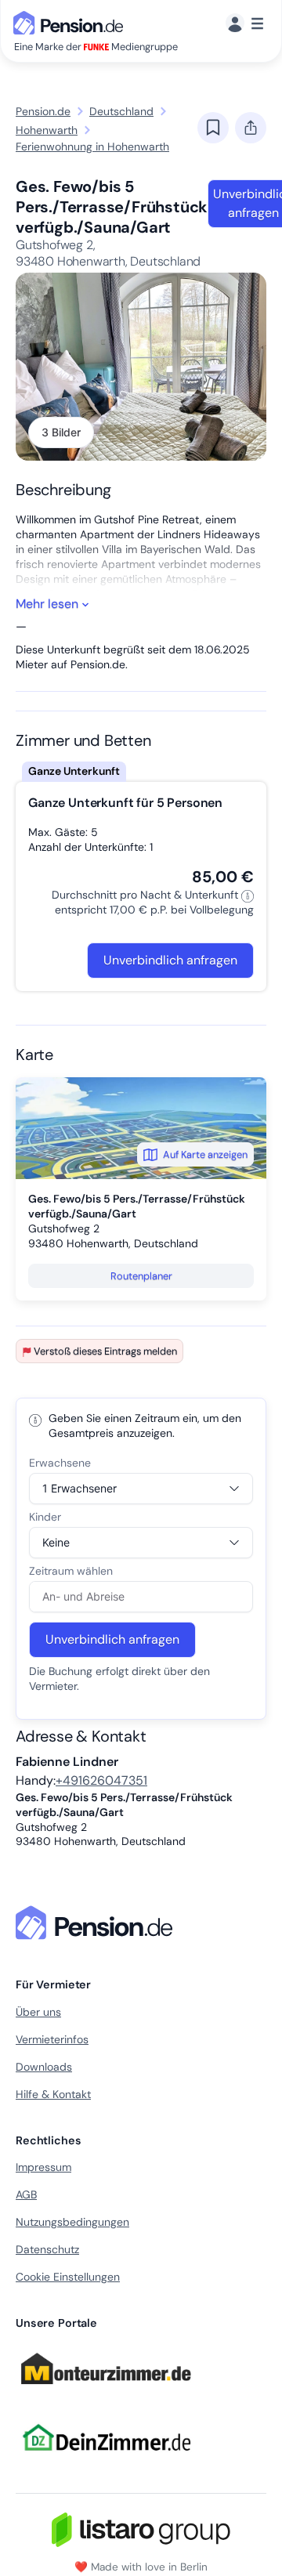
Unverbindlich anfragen (170, 960)
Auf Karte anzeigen (205, 1154)
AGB (26, 2194)
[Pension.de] (71, 22)
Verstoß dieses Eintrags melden (105, 1351)
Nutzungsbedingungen (72, 2222)
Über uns (38, 2012)
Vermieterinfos (52, 2039)
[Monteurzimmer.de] (106, 2391)
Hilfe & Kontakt (53, 2094)
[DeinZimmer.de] (106, 2460)
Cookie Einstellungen (68, 2277)
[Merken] (213, 128)
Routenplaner (141, 1276)
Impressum (43, 2167)
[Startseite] (97, 1923)
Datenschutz (47, 2249)
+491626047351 (101, 1780)
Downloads (44, 2067)
